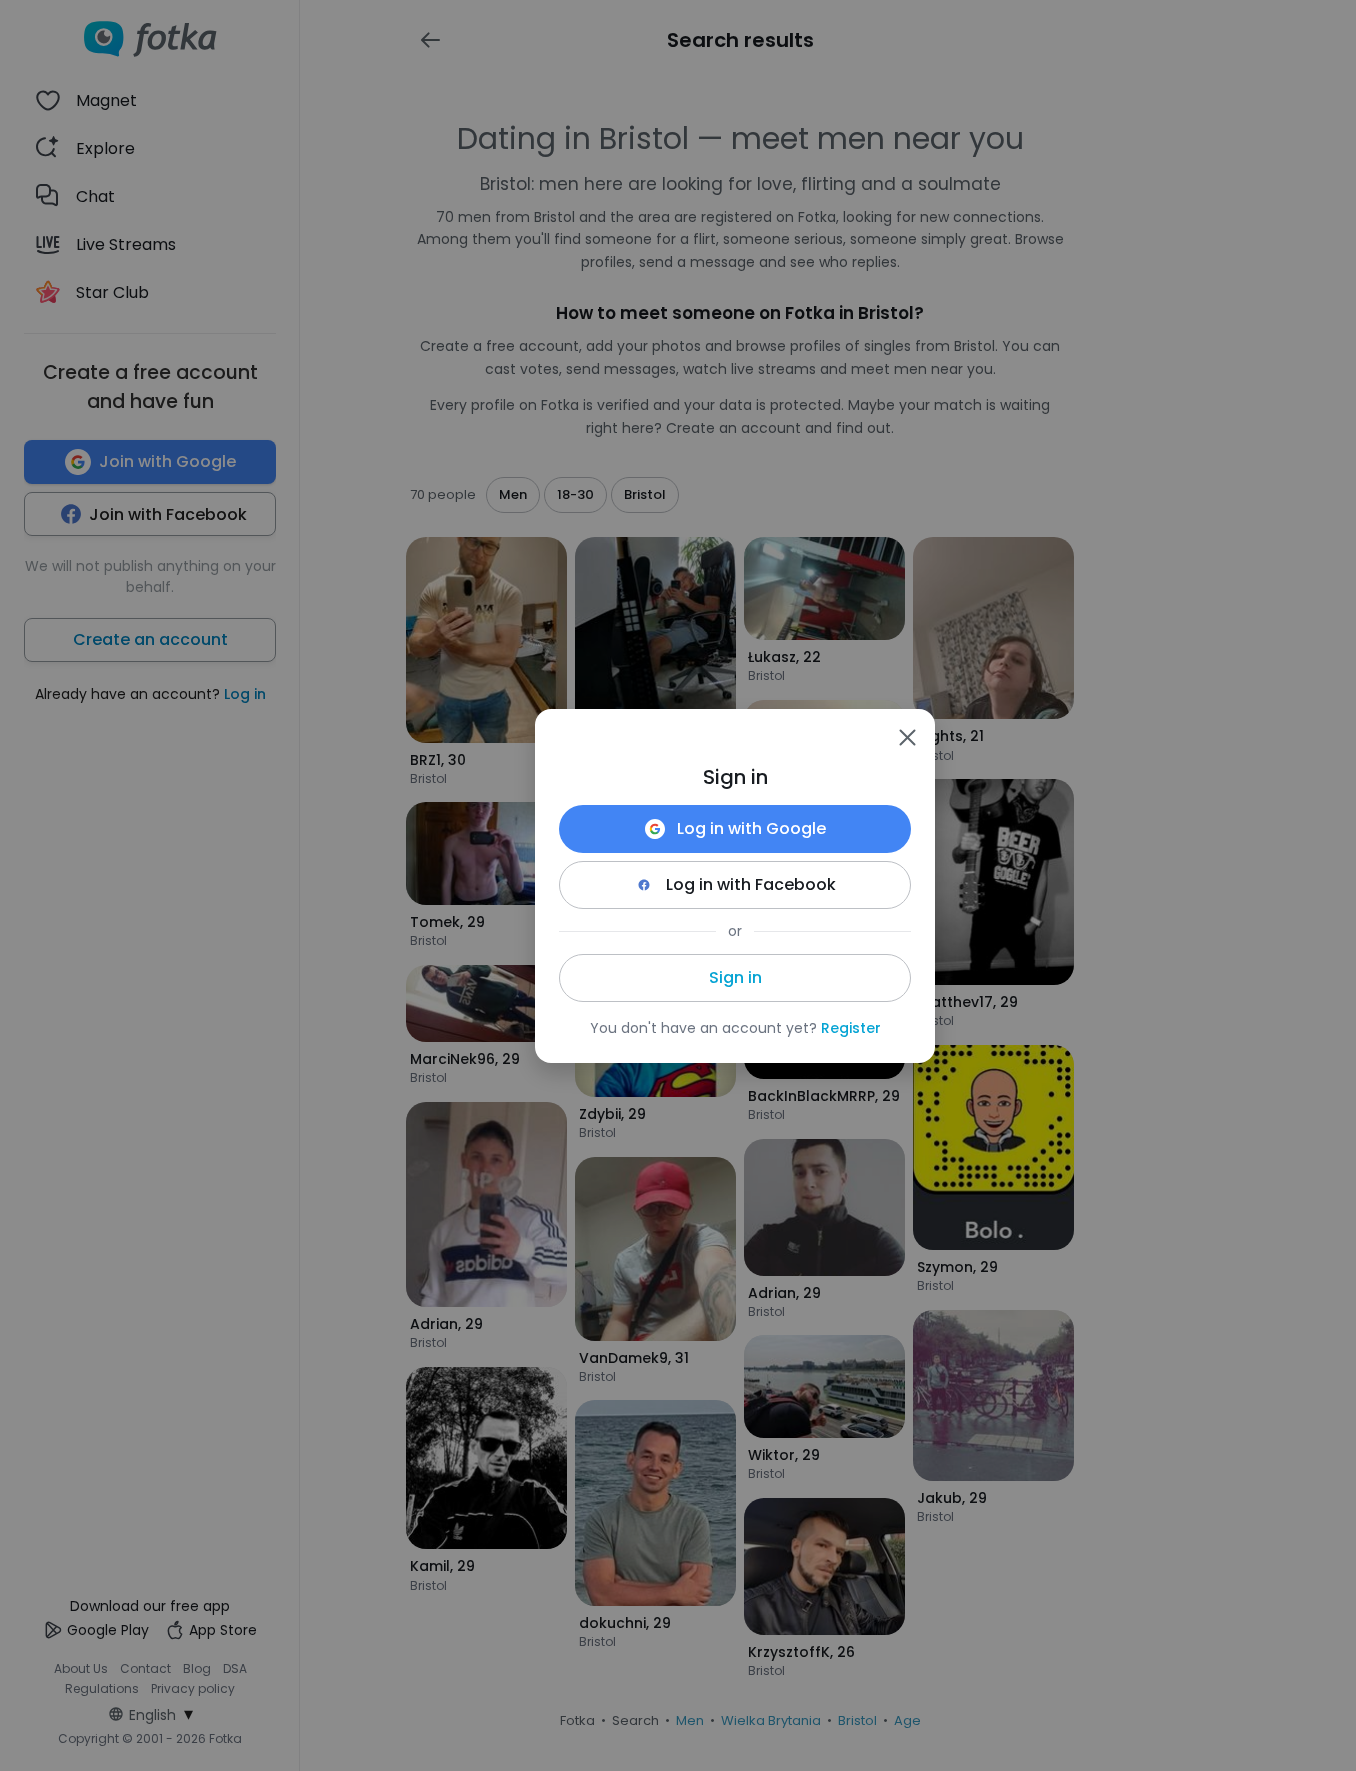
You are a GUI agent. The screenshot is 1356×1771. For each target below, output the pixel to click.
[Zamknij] (907, 737)
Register (851, 1028)
